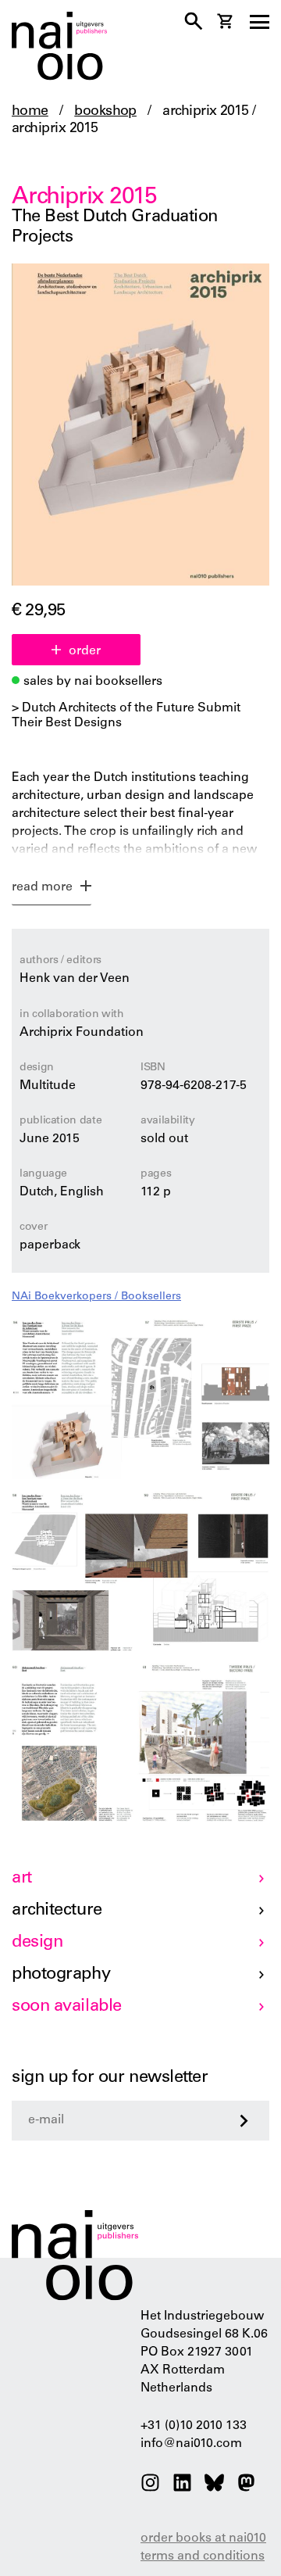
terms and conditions (203, 2556)
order (85, 651)
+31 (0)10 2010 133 (194, 2426)
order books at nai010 (203, 2538)
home (30, 112)
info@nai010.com (191, 2444)
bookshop (105, 112)
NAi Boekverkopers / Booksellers (96, 1297)
